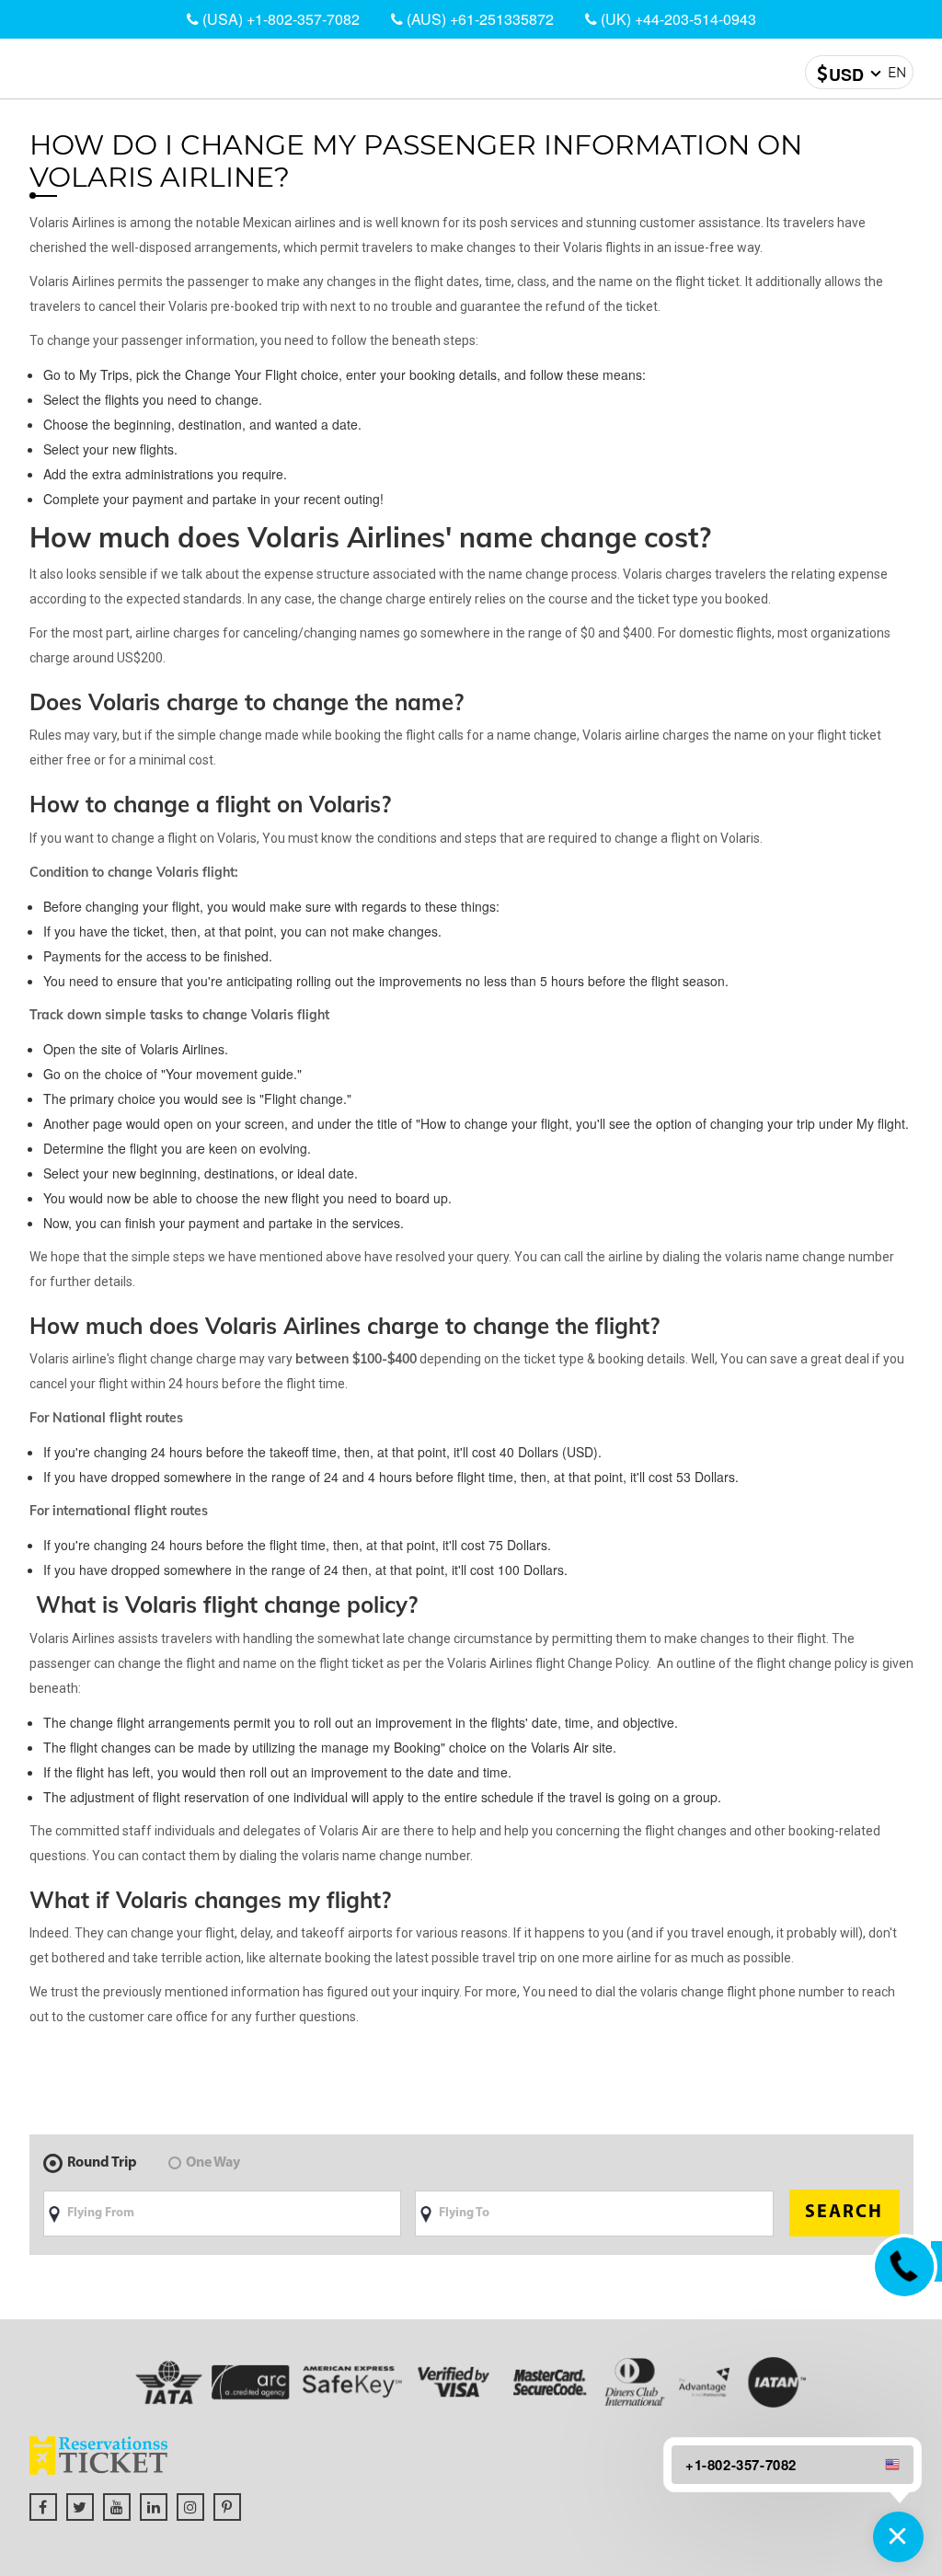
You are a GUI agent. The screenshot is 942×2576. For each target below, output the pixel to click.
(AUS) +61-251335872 (478, 19)
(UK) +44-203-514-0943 (677, 19)
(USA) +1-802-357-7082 (279, 19)
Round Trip (102, 2163)
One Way (213, 2163)
